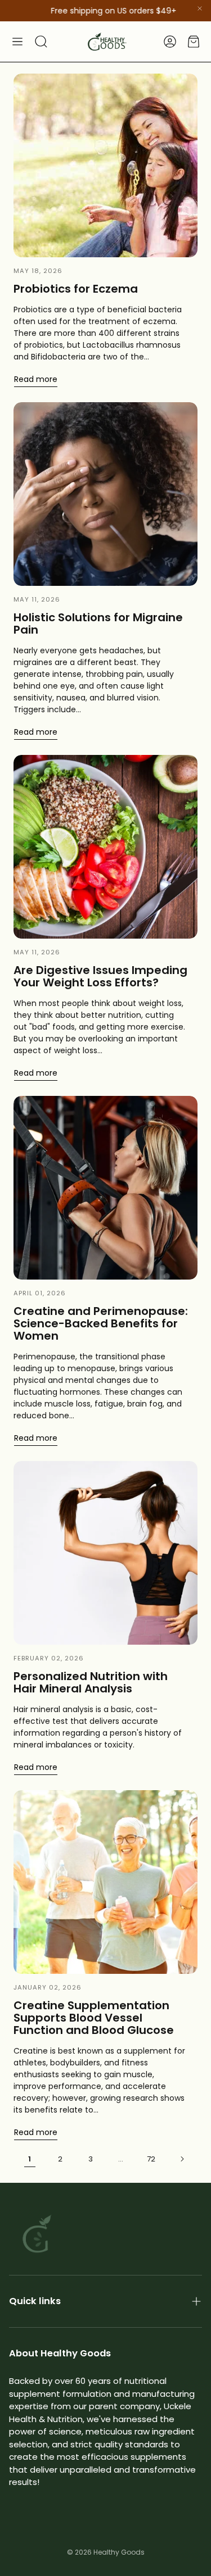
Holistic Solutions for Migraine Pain (98, 623)
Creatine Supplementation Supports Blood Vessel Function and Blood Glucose (94, 2018)
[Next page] (182, 2159)
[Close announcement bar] (200, 8)
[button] (17, 42)
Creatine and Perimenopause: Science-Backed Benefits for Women (101, 1323)
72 (151, 2159)
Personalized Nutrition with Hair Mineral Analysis (91, 1682)
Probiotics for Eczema (76, 289)
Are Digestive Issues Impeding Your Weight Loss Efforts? (100, 976)
